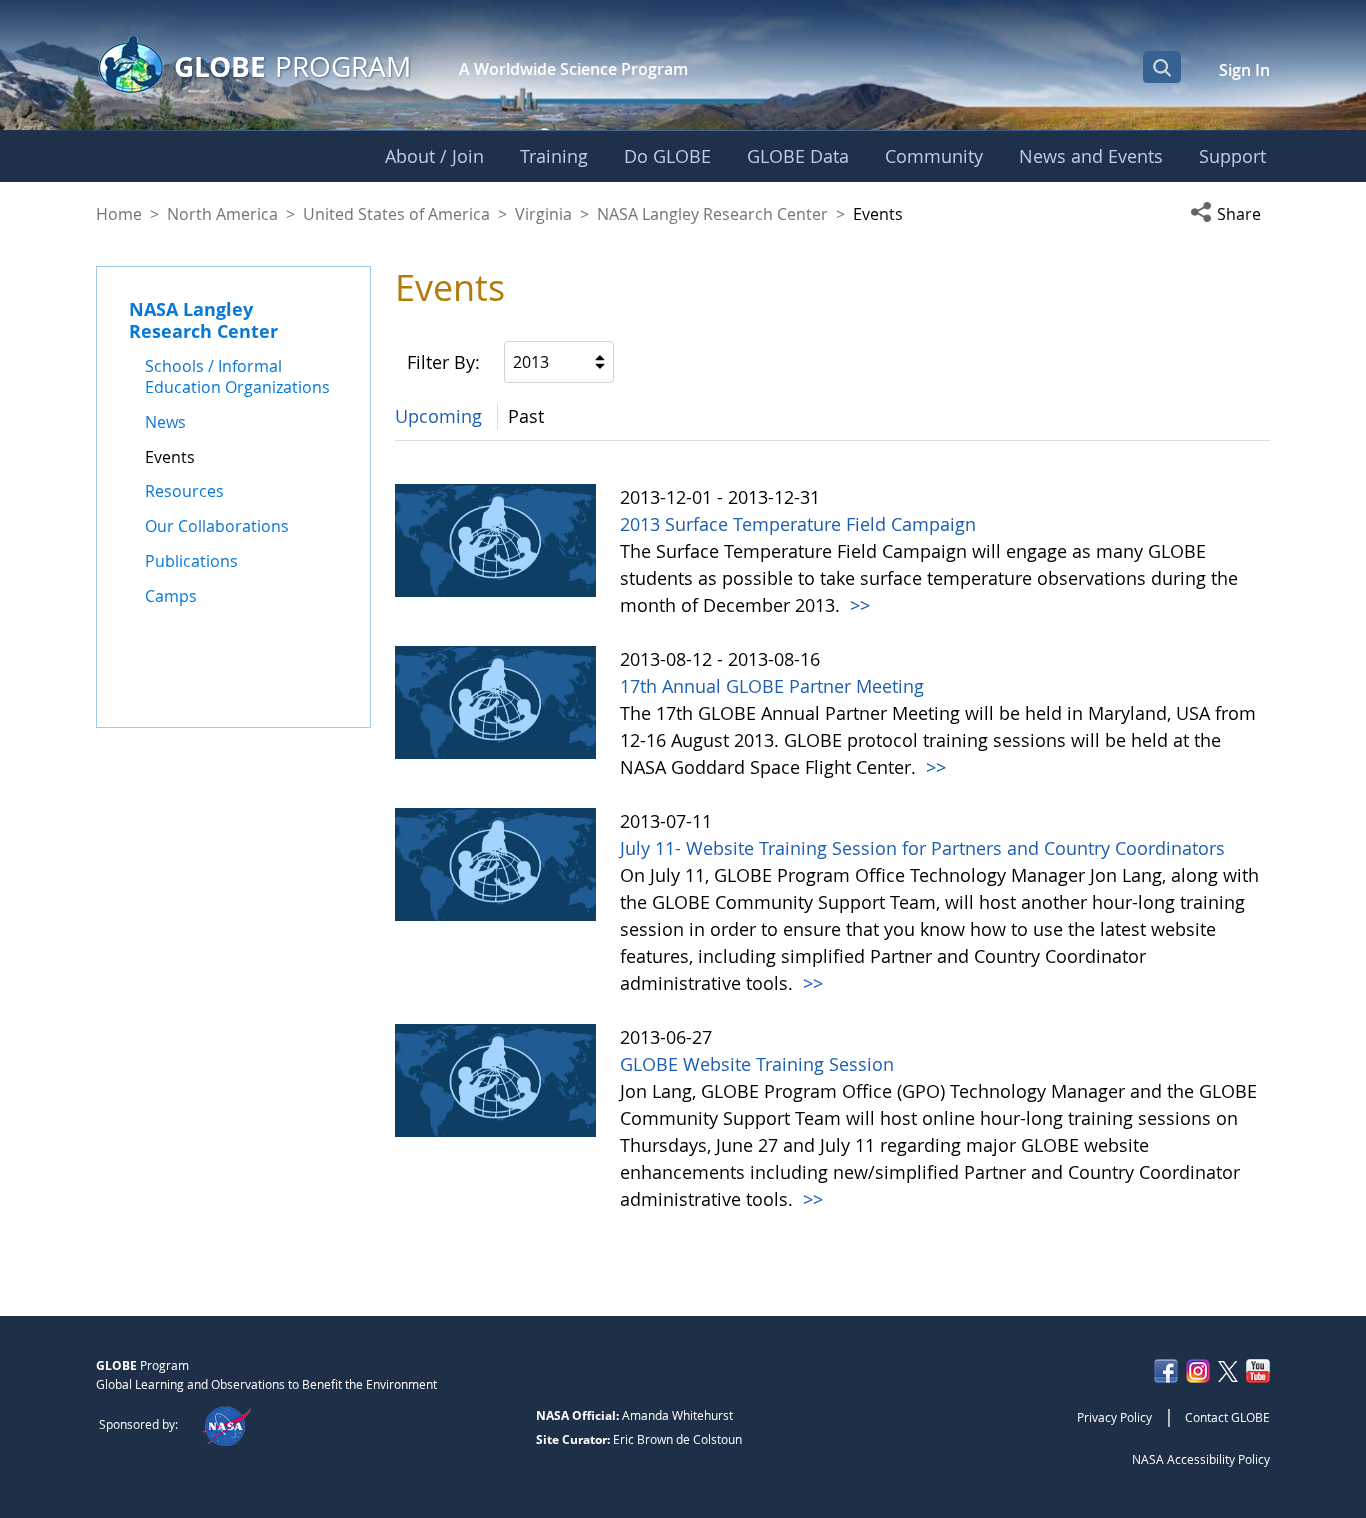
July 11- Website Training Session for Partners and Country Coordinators (922, 848)
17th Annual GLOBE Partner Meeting (772, 686)
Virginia (543, 214)
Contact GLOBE (1227, 1417)
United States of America (396, 214)
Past (526, 416)
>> (857, 605)
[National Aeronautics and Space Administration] (226, 1424)
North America (222, 214)
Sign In (1244, 70)
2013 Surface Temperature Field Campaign (798, 524)
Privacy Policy (1114, 1417)
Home (119, 214)
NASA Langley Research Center (712, 214)
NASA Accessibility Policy (1201, 1459)
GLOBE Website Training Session (757, 1064)
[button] (1230, 214)
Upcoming (438, 416)
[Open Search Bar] (1162, 67)
